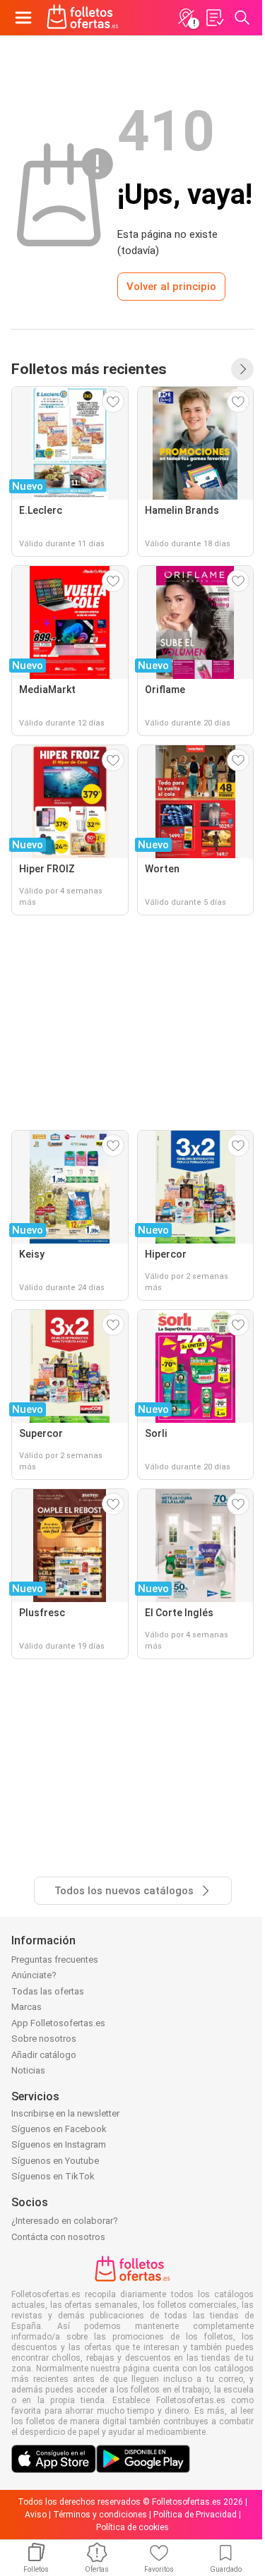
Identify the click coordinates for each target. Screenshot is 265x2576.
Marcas (26, 2007)
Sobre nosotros (44, 2039)
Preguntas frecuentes (55, 1960)
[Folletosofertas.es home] (83, 18)
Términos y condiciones (100, 2515)
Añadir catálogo (44, 2055)
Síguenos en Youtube (55, 2161)
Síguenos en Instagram (59, 2144)
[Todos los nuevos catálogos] (242, 369)
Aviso (36, 2515)
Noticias (28, 2070)
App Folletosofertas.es (58, 2023)
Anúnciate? (34, 1975)
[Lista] (214, 18)
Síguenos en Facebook (59, 2129)
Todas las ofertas (48, 1991)
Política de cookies (132, 2527)
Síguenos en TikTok (53, 2176)
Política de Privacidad (195, 2515)
